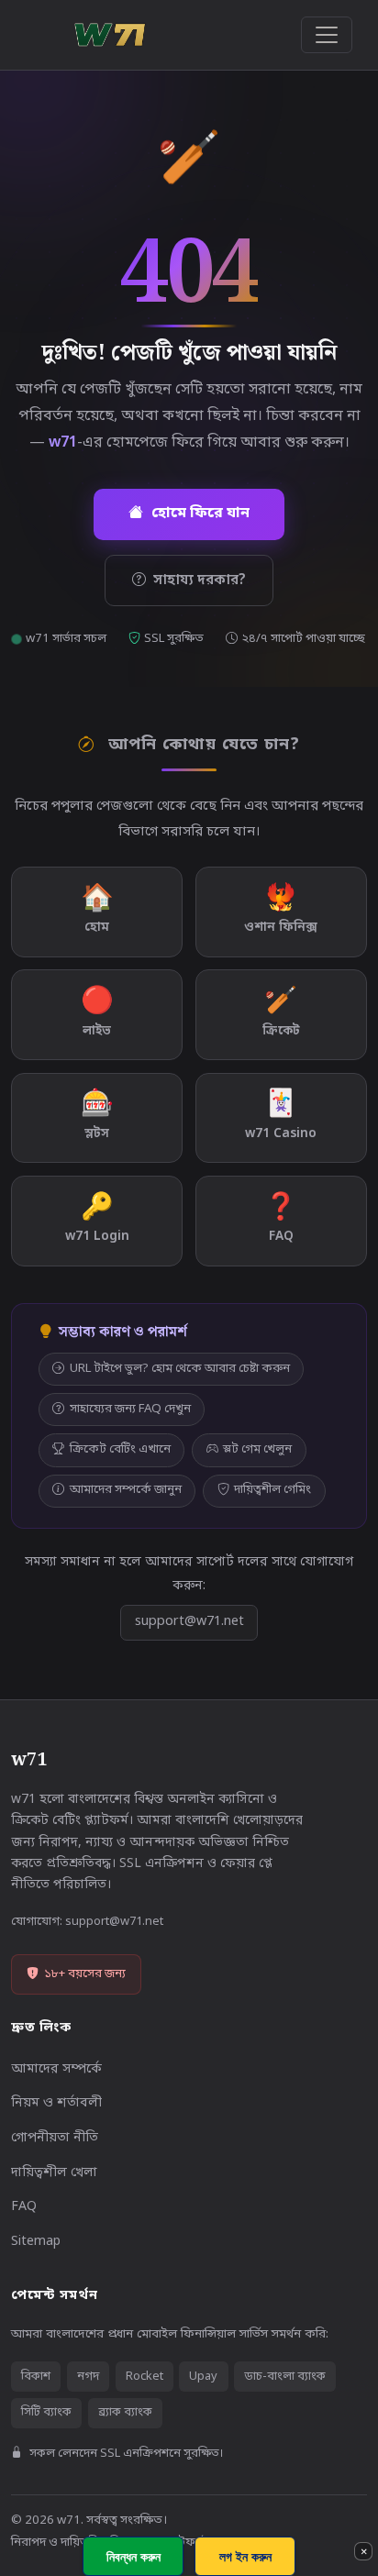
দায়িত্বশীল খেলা (54, 2173)
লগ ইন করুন (245, 2556)
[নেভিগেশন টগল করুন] (327, 35)
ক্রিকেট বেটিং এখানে (120, 1449)
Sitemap (36, 2242)
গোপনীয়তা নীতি (55, 2138)
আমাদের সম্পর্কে (56, 2069)
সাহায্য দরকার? (200, 580)
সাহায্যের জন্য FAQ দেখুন (130, 1409)
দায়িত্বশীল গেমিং (272, 1490)
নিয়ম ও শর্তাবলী (56, 2103)
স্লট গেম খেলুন (257, 1449)
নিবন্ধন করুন (133, 2556)
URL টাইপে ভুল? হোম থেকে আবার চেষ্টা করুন (180, 1369)
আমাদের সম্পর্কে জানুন (126, 1490)
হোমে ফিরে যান (200, 514)
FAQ (24, 2207)
